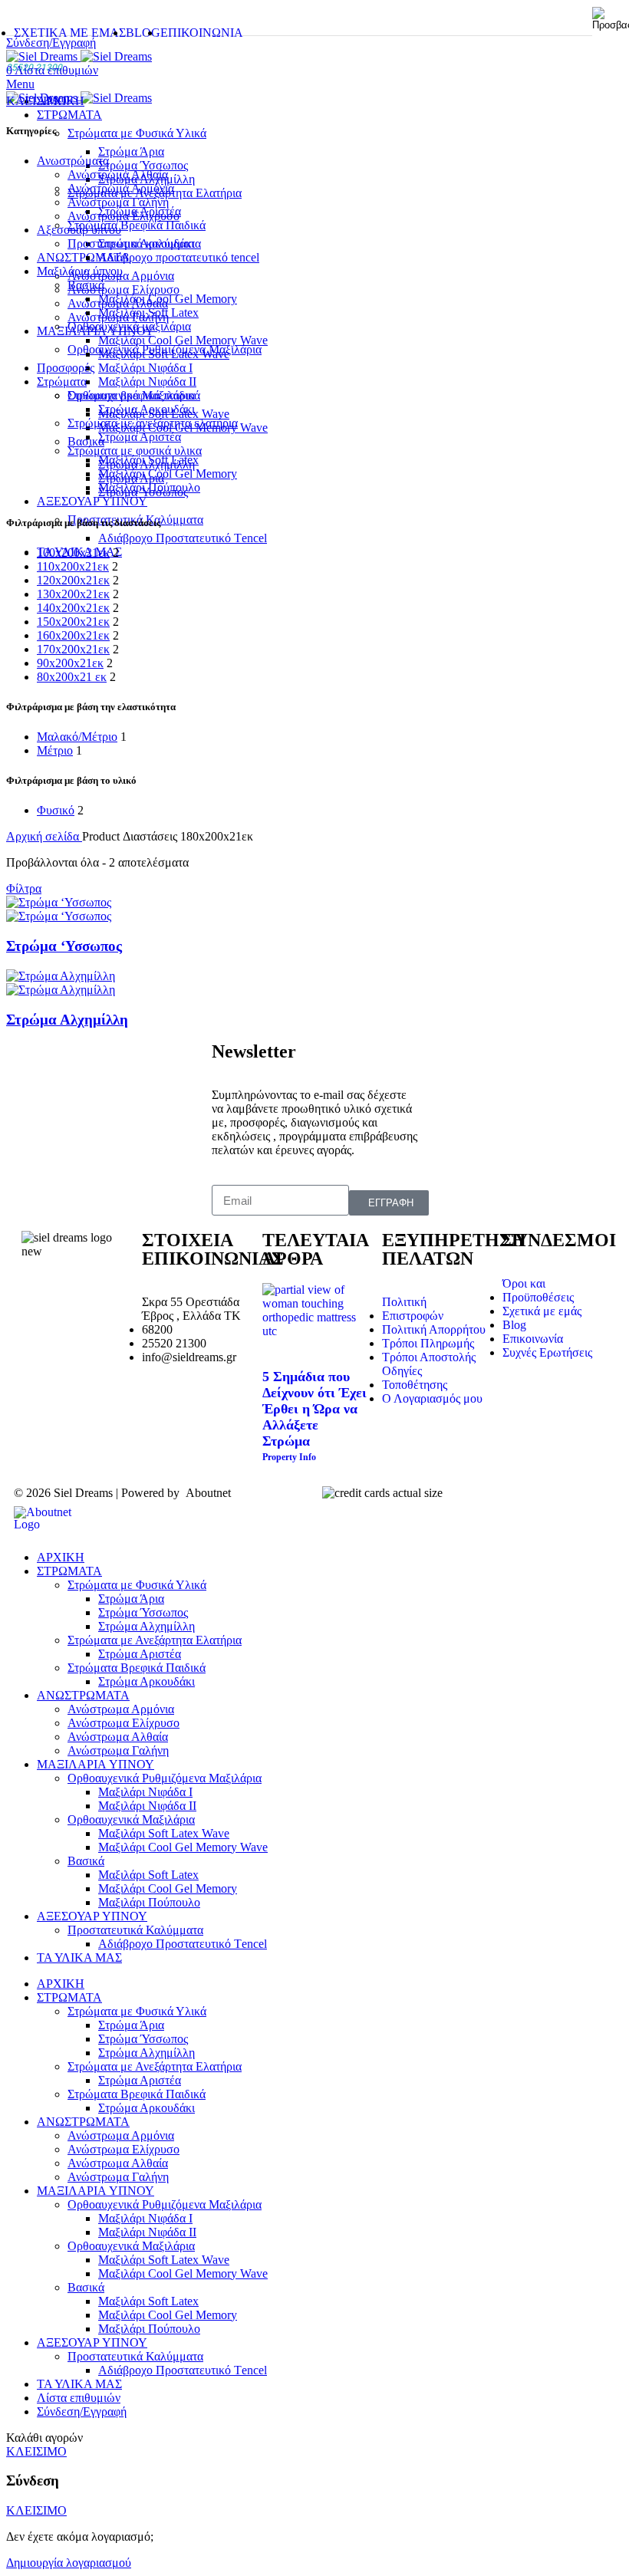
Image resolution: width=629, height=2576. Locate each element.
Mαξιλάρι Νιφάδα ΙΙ (147, 382)
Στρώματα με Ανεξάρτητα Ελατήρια (155, 1640)
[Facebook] (41, 1293)
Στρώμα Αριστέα (140, 437)
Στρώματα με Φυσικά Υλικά (137, 133)
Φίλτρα (24, 888)
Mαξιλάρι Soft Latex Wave (164, 1833)
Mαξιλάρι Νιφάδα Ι (145, 368)
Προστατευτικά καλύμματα (134, 243)
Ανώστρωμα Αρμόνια (121, 188)
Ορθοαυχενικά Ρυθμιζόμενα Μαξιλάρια (165, 1778)
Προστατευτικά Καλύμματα (135, 1930)
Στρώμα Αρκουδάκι (147, 409)
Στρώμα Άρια (131, 151)
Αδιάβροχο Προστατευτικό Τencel (183, 538)
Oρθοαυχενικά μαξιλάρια (129, 326)
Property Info (289, 1457)
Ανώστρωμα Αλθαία (118, 174)
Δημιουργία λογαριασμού (69, 2563)
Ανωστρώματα (73, 161)
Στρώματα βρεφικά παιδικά (134, 395)
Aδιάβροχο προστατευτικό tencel (179, 257)
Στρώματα (62, 382)
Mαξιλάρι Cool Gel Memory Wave (183, 1847)
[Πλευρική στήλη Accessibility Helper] (611, 18)
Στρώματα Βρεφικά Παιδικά (137, 225)
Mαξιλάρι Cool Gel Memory (168, 474)
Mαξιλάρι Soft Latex (148, 1875)
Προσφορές (66, 368)
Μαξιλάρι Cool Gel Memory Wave (183, 340)
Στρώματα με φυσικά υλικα (135, 451)
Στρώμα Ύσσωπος (143, 165)
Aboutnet (208, 1493)
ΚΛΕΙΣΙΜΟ (36, 101)
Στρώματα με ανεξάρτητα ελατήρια (153, 423)
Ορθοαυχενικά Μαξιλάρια (131, 1819)
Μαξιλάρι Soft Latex (148, 313)
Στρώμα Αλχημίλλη (147, 464)
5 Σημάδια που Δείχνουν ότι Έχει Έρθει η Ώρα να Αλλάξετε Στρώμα (314, 1409)
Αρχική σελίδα (44, 836)
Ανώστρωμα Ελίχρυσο (123, 290)
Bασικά (86, 285)
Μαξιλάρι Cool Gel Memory (168, 299)
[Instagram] (82, 1293)
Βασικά (86, 1861)
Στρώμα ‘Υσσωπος (64, 946)
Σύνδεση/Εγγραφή (82, 2412)
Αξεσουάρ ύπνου (79, 230)
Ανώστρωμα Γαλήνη (118, 202)
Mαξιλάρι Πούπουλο (149, 1902)
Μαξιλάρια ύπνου (80, 271)
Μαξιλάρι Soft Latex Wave (164, 354)
